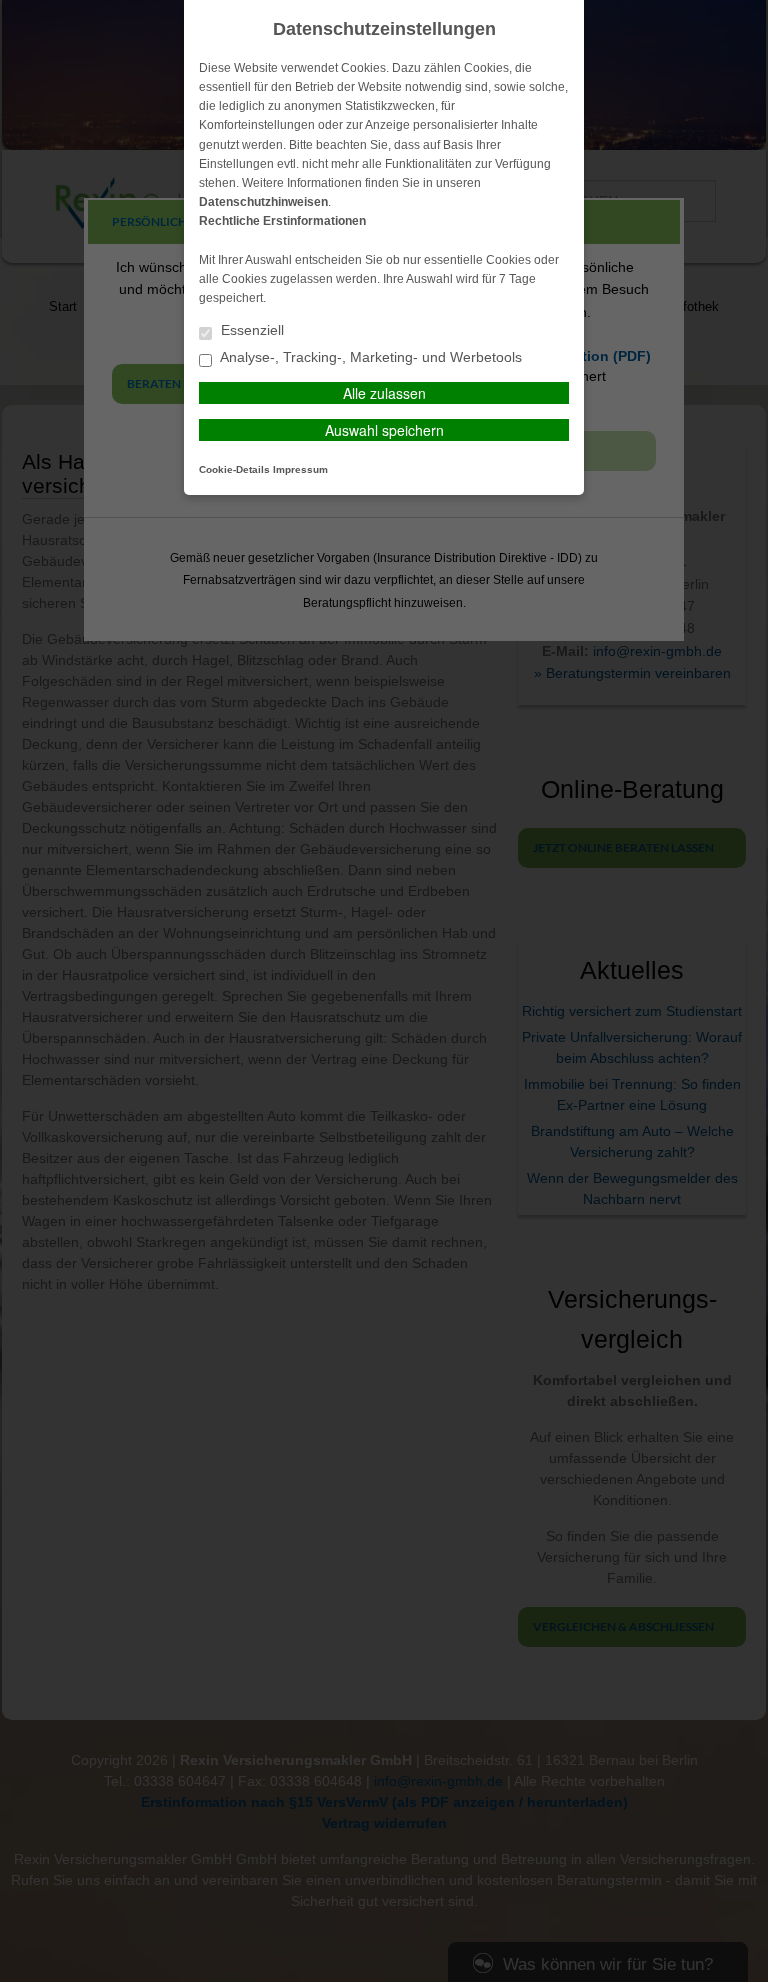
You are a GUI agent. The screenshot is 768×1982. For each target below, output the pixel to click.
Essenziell (250, 330)
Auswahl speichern (384, 430)
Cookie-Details (234, 469)
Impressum (300, 469)
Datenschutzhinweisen (263, 202)
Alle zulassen (384, 393)
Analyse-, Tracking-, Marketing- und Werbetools (369, 357)
